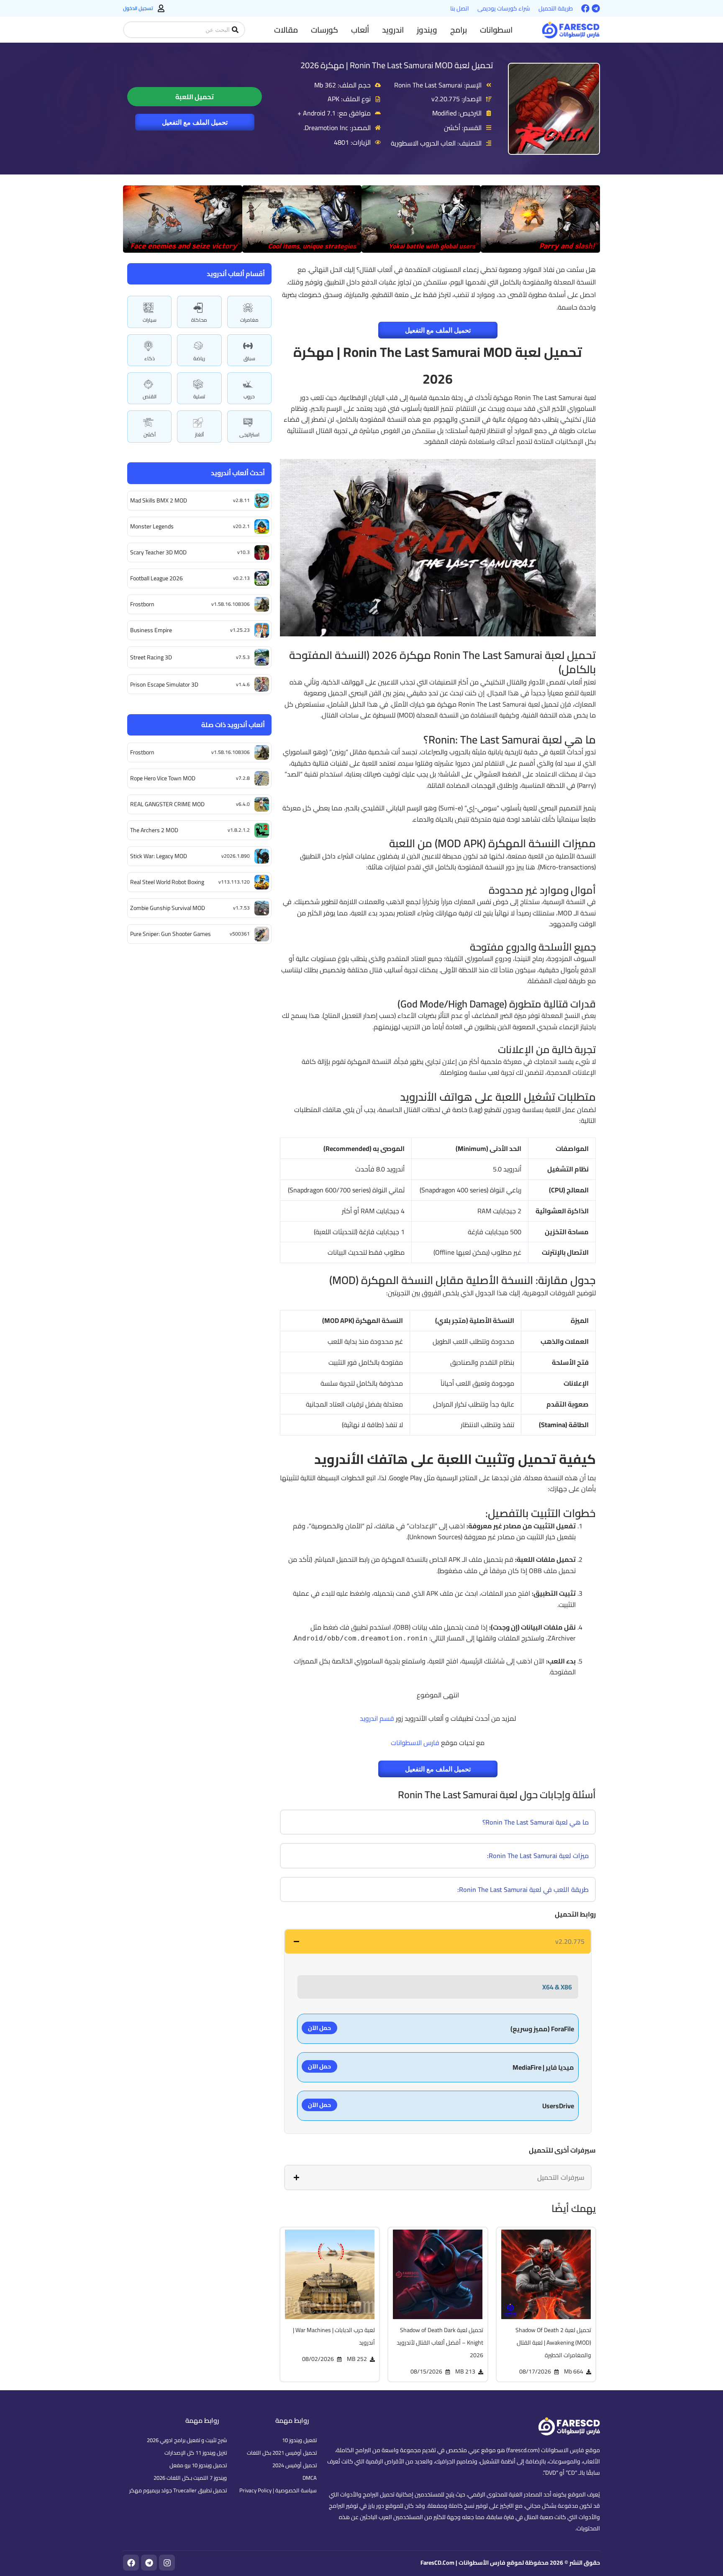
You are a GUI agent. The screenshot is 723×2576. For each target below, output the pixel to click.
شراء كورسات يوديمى (504, 8)
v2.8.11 (241, 500)
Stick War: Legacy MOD (159, 856)
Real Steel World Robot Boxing (167, 882)
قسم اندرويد (377, 1718)
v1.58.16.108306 (231, 604)
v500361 (240, 934)
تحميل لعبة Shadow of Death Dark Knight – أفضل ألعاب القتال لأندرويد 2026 (440, 2343)
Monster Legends (152, 526)
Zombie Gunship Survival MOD (168, 908)
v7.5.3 (243, 657)
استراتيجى (249, 434)
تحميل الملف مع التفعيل (195, 122)
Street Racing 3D (151, 657)
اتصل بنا (460, 8)
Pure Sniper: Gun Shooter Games (170, 934)
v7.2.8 (243, 778)
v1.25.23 (240, 630)
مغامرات (249, 320)
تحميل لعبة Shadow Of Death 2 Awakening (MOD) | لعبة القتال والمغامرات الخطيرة (553, 2343)
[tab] (438, 1941)
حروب (249, 396)
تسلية (199, 396)
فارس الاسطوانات (415, 1743)
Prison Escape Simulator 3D (164, 684)
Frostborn (142, 604)
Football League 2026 (156, 578)
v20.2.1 (241, 526)
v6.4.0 (243, 804)
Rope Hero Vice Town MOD (163, 778)
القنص (150, 396)
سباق (249, 358)
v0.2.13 (241, 578)
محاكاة (199, 320)
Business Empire (151, 630)
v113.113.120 (234, 882)
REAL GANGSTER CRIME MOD (167, 804)
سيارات (150, 320)
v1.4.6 (243, 684)
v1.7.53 (241, 908)
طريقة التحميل (556, 8)
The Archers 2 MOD (154, 830)
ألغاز (199, 434)
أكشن (150, 434)
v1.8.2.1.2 (239, 830)
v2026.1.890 (236, 856)
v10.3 (244, 552)
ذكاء (150, 358)
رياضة (199, 358)
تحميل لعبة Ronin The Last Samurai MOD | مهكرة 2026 (397, 65)
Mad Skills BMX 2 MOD (159, 500)
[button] (496, 30)
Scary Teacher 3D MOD (158, 552)
